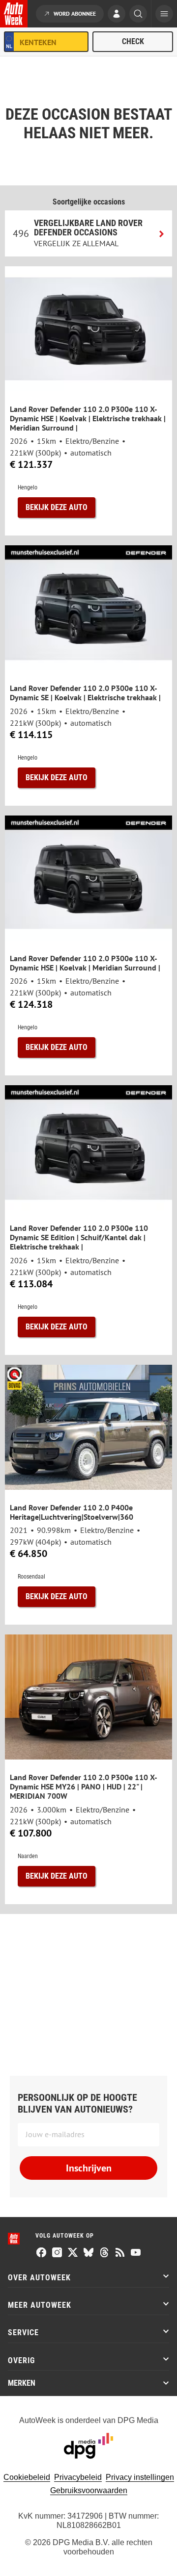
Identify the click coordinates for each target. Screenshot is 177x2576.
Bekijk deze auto (57, 507)
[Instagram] (57, 2253)
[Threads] (104, 2253)
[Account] (117, 15)
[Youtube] (136, 2253)
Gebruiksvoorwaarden (89, 2490)
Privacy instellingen (140, 2477)
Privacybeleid (78, 2477)
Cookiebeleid (27, 2477)
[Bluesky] (88, 2253)
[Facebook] (41, 2253)
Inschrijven (89, 2168)
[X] (73, 2253)
